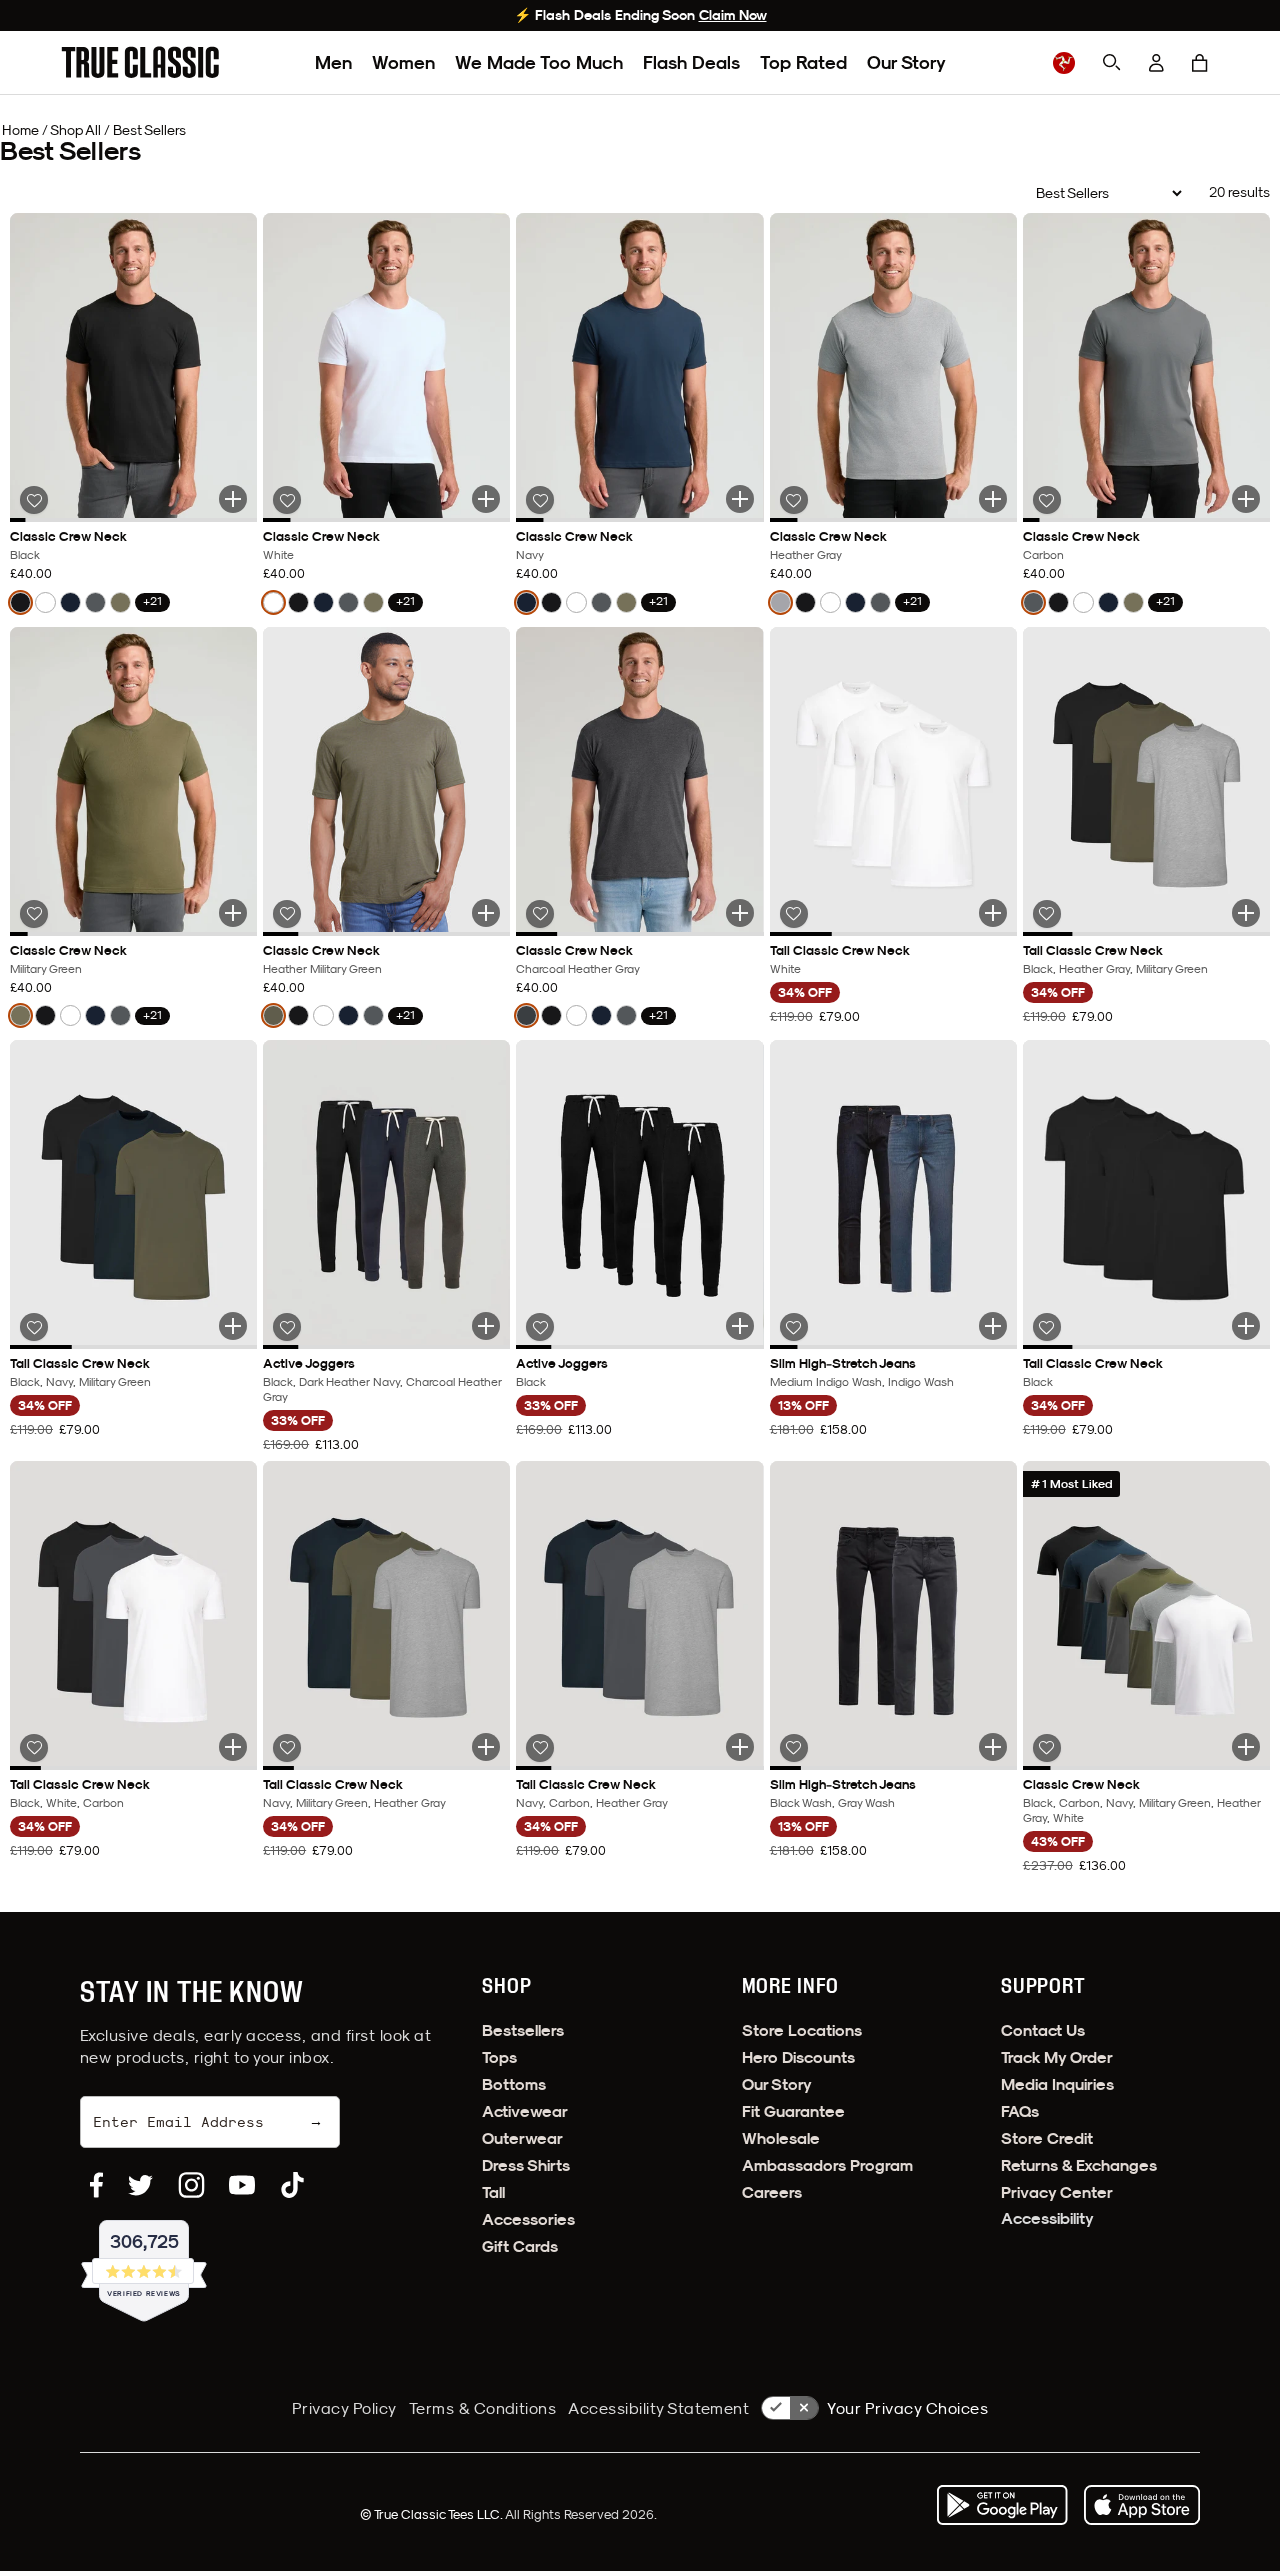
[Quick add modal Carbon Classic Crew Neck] (1246, 499)
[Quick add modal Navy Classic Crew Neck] (740, 499)
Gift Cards (520, 2246)
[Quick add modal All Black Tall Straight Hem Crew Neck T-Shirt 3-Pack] (1246, 1326)
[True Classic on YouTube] (242, 2185)
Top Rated (803, 62)
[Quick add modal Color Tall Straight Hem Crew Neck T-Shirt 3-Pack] (233, 1326)
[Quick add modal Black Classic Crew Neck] (233, 499)
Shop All (75, 130)
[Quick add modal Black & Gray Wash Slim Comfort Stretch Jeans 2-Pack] (993, 1747)
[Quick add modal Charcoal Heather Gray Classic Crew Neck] (740, 913)
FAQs (1020, 2111)
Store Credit (1047, 2138)
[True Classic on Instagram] (191, 2185)
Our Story (906, 62)
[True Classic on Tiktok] (292, 2185)
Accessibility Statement (658, 2408)
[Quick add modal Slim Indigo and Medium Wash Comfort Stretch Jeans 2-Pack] (993, 1326)
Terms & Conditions (483, 2408)
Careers (772, 2192)
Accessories (528, 2219)
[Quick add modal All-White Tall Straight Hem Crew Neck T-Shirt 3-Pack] (993, 913)
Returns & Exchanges (1079, 2165)
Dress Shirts (526, 2165)
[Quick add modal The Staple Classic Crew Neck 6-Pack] (1246, 1747)
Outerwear (522, 2138)
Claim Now (733, 15)
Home (20, 130)
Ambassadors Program (827, 2165)
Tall (493, 2192)
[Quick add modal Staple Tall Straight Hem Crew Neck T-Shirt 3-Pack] (1246, 913)
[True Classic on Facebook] (96, 2185)
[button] (1200, 63)
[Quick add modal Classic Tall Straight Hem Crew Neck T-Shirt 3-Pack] (233, 1747)
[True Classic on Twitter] (140, 2185)
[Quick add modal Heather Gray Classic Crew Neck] (993, 499)
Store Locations (802, 2030)
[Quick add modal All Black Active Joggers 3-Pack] (740, 1326)
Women (403, 62)
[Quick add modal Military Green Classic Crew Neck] (233, 913)
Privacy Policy (344, 2408)
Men (333, 62)
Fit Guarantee (793, 2111)
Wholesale (781, 2138)
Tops (499, 2057)
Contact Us (1043, 2030)
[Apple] (1142, 2505)
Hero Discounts (798, 2057)
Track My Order (1057, 2057)
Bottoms (514, 2084)
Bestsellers (523, 2030)
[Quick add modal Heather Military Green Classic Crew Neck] (486, 913)
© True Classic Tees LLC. (432, 2514)
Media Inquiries (1057, 2084)
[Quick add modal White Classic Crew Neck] (486, 499)
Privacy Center (1057, 2192)
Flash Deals (691, 62)
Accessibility (1047, 2218)
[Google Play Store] (1002, 2505)
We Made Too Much (539, 62)
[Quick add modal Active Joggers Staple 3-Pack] (486, 1326)
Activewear (525, 2111)
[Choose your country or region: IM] (1064, 63)
